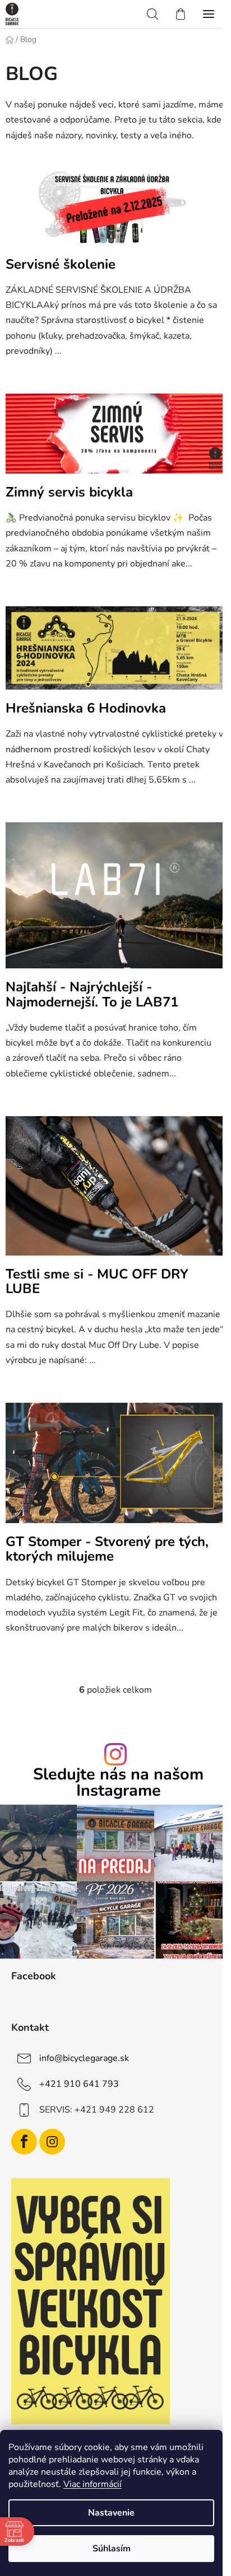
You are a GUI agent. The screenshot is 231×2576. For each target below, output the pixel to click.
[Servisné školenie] (115, 210)
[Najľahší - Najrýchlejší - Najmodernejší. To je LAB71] (115, 901)
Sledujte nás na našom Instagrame (118, 1783)
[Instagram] (52, 2142)
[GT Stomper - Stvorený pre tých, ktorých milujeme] (115, 1468)
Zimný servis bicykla (69, 492)
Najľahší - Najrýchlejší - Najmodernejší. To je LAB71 (92, 994)
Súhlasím (112, 2549)
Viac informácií (93, 2484)
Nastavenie (111, 2513)
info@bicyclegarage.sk (84, 2058)
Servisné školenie (61, 264)
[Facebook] (24, 2142)
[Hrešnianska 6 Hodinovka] (115, 653)
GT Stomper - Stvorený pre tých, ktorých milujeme (107, 1549)
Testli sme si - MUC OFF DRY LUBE (97, 1281)
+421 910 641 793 (79, 2083)
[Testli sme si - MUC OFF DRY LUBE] (115, 1191)
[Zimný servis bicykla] (115, 438)
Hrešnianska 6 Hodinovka (86, 708)
